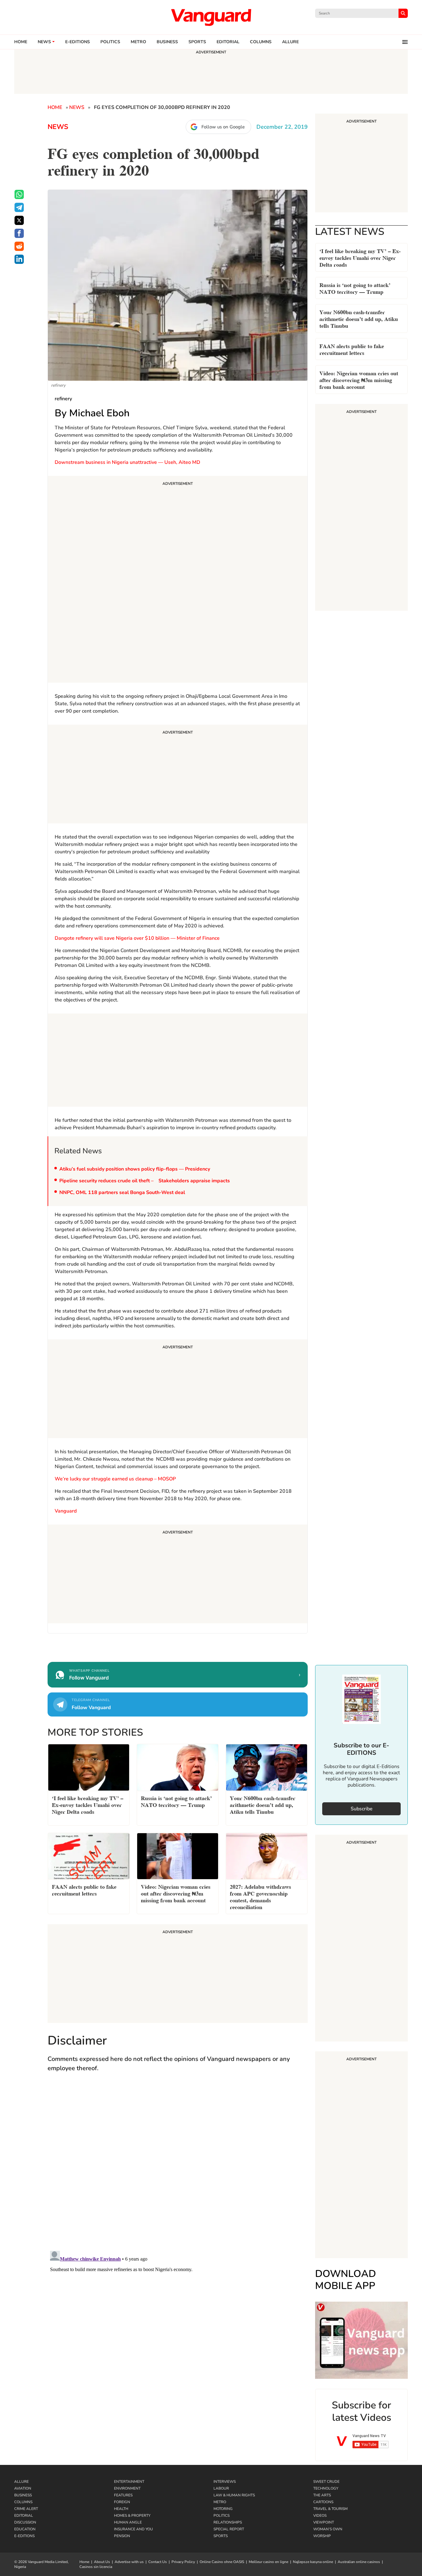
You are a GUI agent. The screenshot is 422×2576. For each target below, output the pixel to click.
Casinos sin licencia (96, 2567)
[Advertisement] (178, 580)
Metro (138, 42)
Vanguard (66, 1511)
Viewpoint (324, 2522)
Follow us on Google (223, 127)
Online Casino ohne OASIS (222, 2562)
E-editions (78, 42)
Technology (326, 2488)
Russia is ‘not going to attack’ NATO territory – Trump (355, 288)
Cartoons (323, 2502)
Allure (21, 2482)
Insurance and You (133, 2529)
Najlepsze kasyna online (313, 2562)
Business (167, 42)
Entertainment (129, 2482)
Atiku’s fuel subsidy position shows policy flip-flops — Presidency (135, 1169)
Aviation (23, 2488)
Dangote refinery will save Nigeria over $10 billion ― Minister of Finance (137, 938)
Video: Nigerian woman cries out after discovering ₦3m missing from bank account (359, 379)
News (44, 42)
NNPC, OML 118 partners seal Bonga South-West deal (122, 1192)
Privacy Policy (183, 2562)
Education (25, 2529)
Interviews (225, 2482)
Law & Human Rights (234, 2495)
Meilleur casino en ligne (268, 2562)
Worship (322, 2536)
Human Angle (128, 2522)
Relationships (228, 2522)
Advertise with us (129, 2562)
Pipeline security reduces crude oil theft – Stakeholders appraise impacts (145, 1181)
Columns (261, 42)
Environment (127, 2488)
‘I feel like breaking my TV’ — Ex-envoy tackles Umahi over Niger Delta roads (360, 257)
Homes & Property (132, 2516)
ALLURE (290, 42)
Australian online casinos (359, 2562)
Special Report (229, 2529)
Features (123, 2495)
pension (122, 2536)
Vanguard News (211, 17)
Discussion (25, 2522)
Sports (197, 42)
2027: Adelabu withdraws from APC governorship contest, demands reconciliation (260, 1896)
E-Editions (24, 2536)
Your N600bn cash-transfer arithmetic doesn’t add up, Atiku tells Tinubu (359, 318)
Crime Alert (26, 2509)
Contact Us (158, 2562)
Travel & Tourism (330, 2509)
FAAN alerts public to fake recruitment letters (352, 349)
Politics (110, 42)
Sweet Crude (326, 2482)
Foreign (122, 2502)
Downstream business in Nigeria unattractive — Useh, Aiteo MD (127, 462)
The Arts (322, 2495)
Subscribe (362, 1809)
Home (21, 42)
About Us (102, 2562)
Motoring (223, 2509)
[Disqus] (178, 2167)
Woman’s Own (328, 2529)
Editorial (228, 42)
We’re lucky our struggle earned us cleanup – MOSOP (115, 1479)
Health (121, 2509)
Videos (320, 2516)
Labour (221, 2488)
